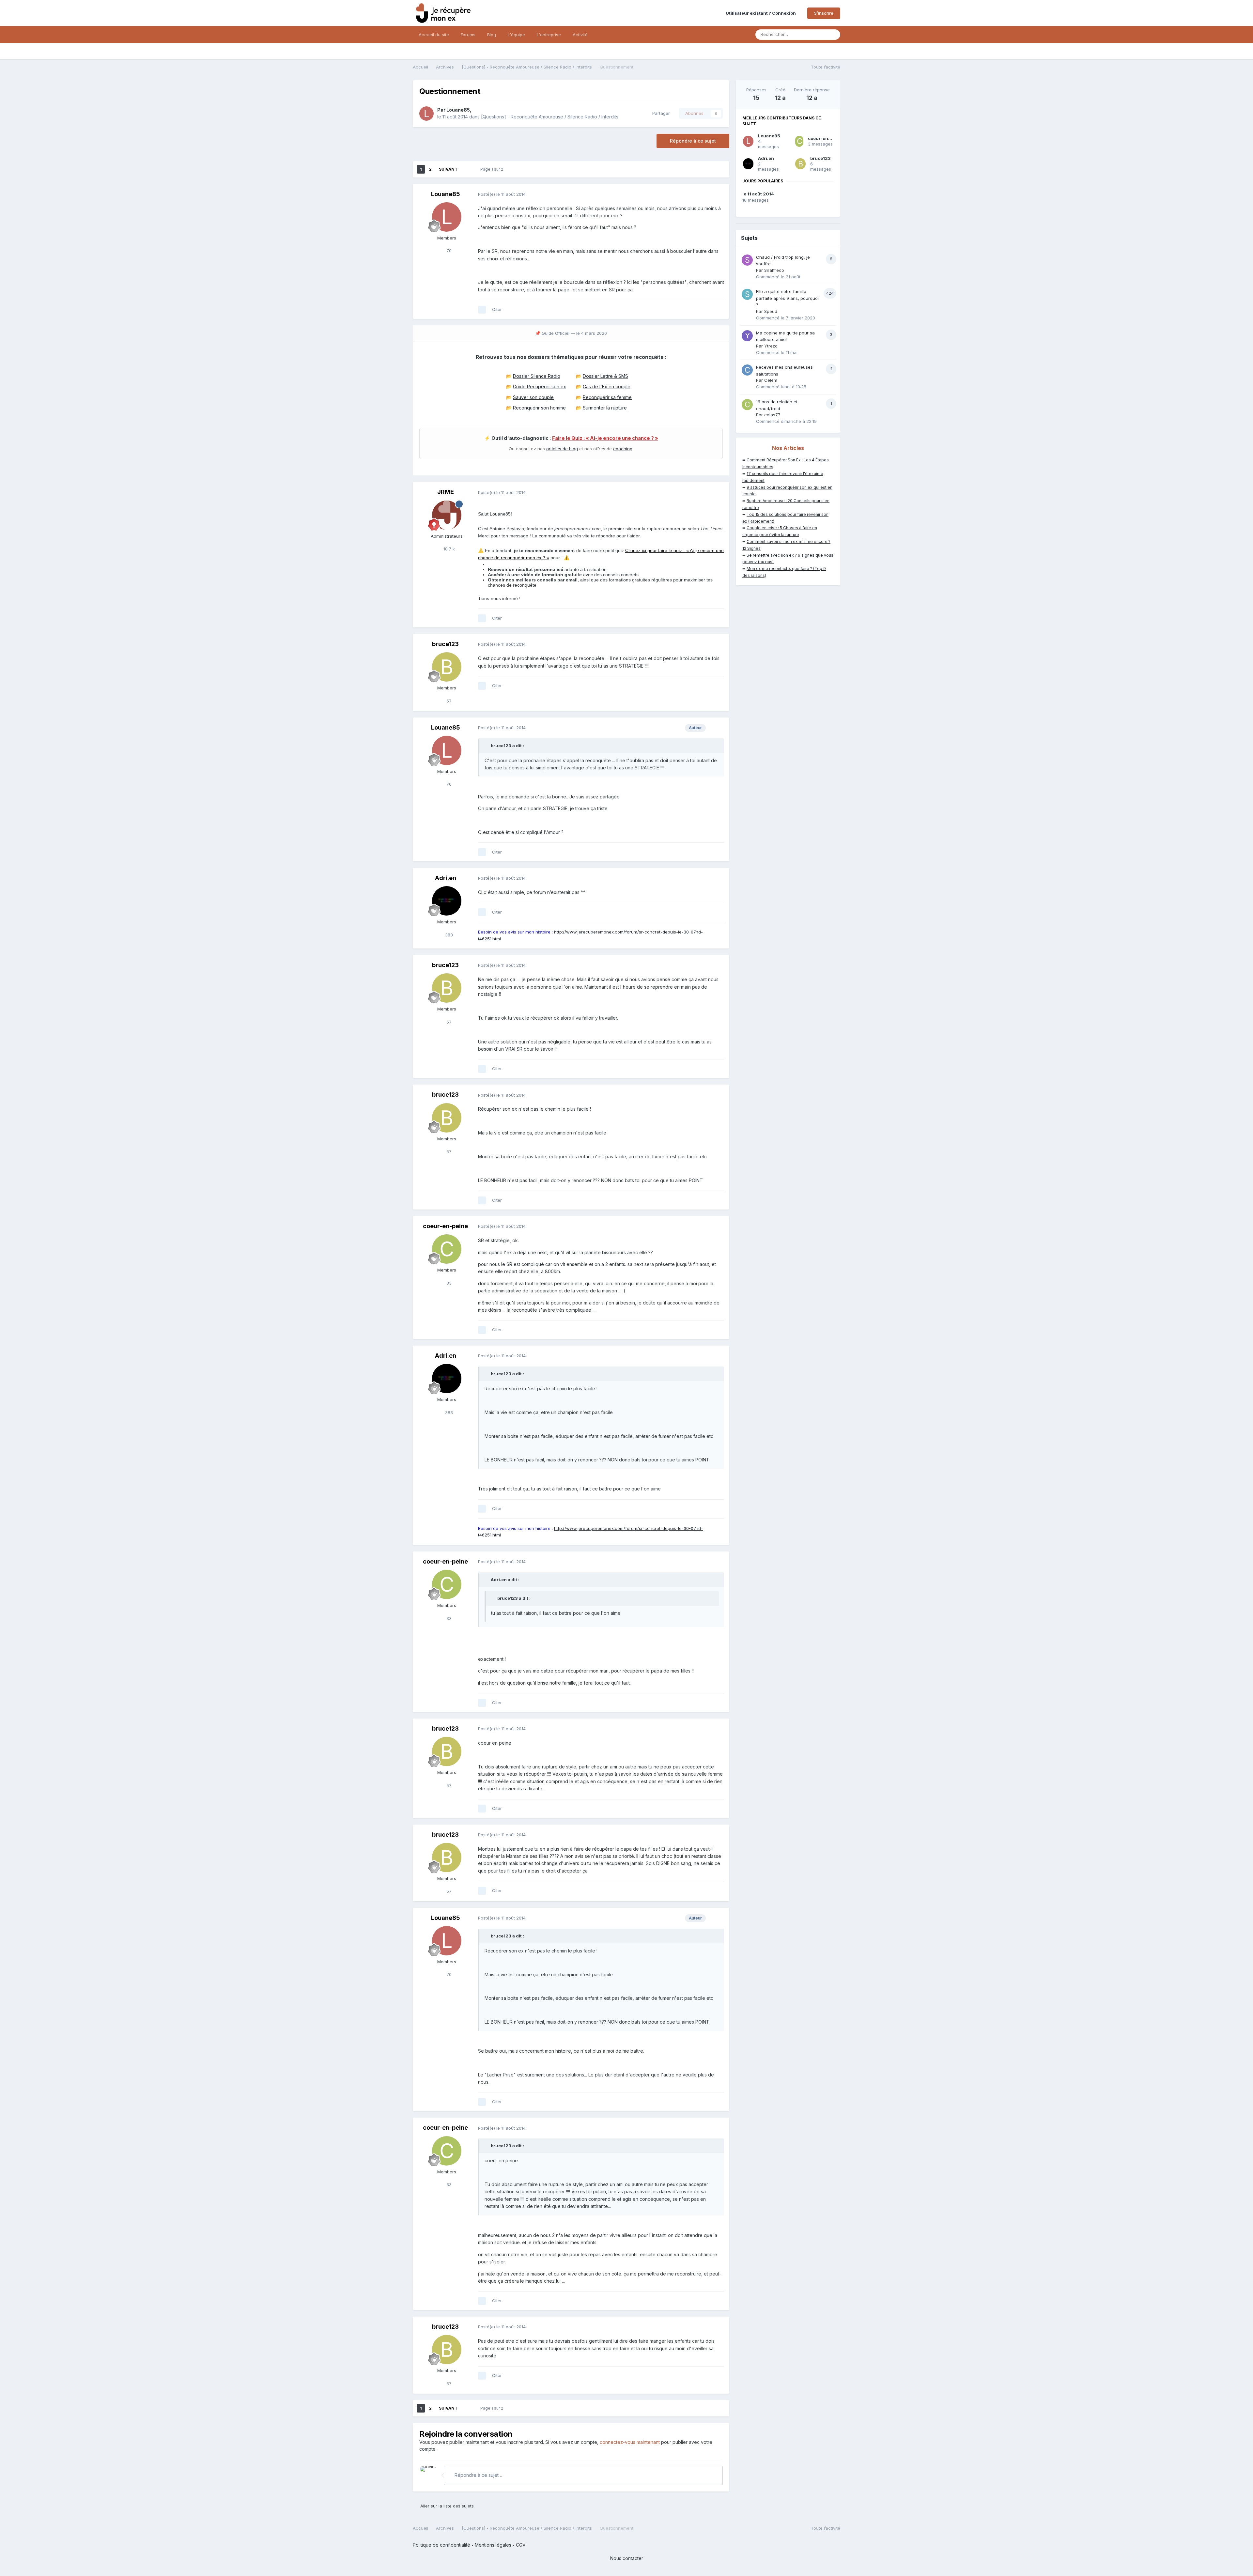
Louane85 (458, 110)
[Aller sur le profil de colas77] (747, 405)
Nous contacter (627, 2558)
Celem (771, 380)
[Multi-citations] (482, 310)
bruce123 (445, 644)
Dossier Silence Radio (537, 376)
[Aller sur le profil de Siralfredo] (747, 260)
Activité (580, 35)
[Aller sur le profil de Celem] (747, 370)
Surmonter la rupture (605, 408)
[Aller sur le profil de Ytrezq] (747, 336)
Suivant (448, 169)
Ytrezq (771, 346)
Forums (468, 35)
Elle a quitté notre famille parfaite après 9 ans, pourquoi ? (787, 298)
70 (448, 251)
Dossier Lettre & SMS (605, 376)
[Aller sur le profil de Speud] (747, 294)
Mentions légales (493, 2545)
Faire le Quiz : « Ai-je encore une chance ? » (605, 438)
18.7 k (449, 549)
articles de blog (562, 449)
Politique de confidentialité (441, 2545)
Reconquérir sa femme (607, 397)
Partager (660, 113)
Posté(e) (502, 194)
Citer (497, 309)
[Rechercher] (833, 35)
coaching (623, 449)
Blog (492, 35)
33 (448, 1283)
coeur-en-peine (445, 1226)
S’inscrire (824, 13)
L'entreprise (549, 35)
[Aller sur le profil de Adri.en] (447, 901)
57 (448, 701)
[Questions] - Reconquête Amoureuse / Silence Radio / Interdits (550, 117)
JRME (446, 492)
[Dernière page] (466, 169)
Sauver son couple (533, 397)
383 (448, 935)
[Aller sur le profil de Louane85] (426, 114)
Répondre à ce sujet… (478, 2475)
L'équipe (516, 35)
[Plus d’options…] (718, 194)
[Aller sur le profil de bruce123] (447, 667)
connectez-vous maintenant (630, 2442)
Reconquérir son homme (539, 408)
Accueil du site (434, 35)
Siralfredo (774, 270)
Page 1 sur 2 (493, 169)
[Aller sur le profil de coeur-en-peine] (447, 1249)
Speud (771, 311)
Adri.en (446, 878)
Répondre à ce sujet (693, 141)
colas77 (772, 415)
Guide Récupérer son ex (540, 386)
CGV (521, 2545)
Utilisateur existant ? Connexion (762, 13)
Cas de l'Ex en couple (607, 386)
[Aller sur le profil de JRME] (447, 515)
